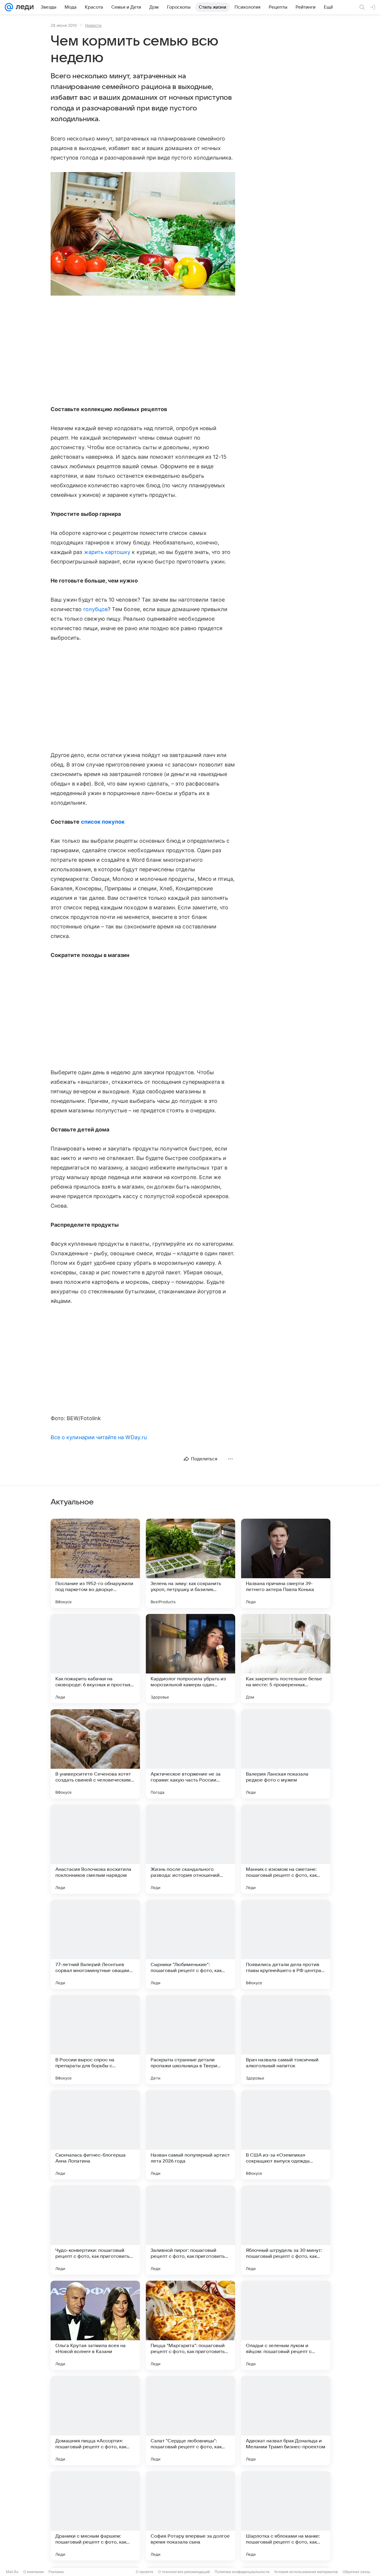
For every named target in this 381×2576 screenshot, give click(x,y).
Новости (93, 25)
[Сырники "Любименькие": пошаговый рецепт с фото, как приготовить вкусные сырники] (190, 1944)
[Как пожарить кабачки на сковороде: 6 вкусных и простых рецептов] (95, 1659)
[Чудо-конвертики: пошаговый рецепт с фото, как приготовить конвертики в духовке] (95, 2230)
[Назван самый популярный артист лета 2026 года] (190, 2135)
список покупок (103, 822)
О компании (33, 2572)
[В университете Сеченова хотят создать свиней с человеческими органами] (95, 1754)
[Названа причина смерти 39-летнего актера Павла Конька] (286, 1563)
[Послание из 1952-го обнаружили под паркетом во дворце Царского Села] (95, 1563)
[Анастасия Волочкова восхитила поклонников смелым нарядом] (95, 1849)
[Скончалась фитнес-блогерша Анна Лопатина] (95, 2135)
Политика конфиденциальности (242, 2572)
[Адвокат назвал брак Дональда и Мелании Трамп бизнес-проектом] (286, 2421)
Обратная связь (356, 2572)
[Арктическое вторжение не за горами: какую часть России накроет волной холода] (190, 1754)
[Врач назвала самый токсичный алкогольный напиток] (286, 2040)
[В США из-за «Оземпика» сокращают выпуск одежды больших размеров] (286, 2135)
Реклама (56, 2572)
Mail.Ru (12, 2572)
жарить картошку (107, 552)
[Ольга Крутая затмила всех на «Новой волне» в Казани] (95, 2325)
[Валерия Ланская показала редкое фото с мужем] (286, 1754)
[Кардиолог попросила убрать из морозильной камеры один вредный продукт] (190, 1659)
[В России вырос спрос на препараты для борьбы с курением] (95, 2040)
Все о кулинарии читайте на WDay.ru (99, 1437)
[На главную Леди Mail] (23, 7)
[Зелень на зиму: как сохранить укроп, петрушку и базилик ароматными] (190, 1563)
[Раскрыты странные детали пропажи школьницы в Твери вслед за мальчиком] (190, 2040)
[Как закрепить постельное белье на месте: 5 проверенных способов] (286, 1659)
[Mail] (9, 7)
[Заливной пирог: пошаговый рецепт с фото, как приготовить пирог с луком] (190, 2230)
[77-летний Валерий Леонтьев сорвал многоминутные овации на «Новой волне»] (95, 1944)
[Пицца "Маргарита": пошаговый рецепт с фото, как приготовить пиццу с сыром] (190, 2325)
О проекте (145, 2572)
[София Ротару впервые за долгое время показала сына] (190, 2516)
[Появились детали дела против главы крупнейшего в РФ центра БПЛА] (286, 1944)
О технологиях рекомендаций (184, 2572)
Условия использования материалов (306, 2572)
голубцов (96, 609)
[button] (143, 234)
